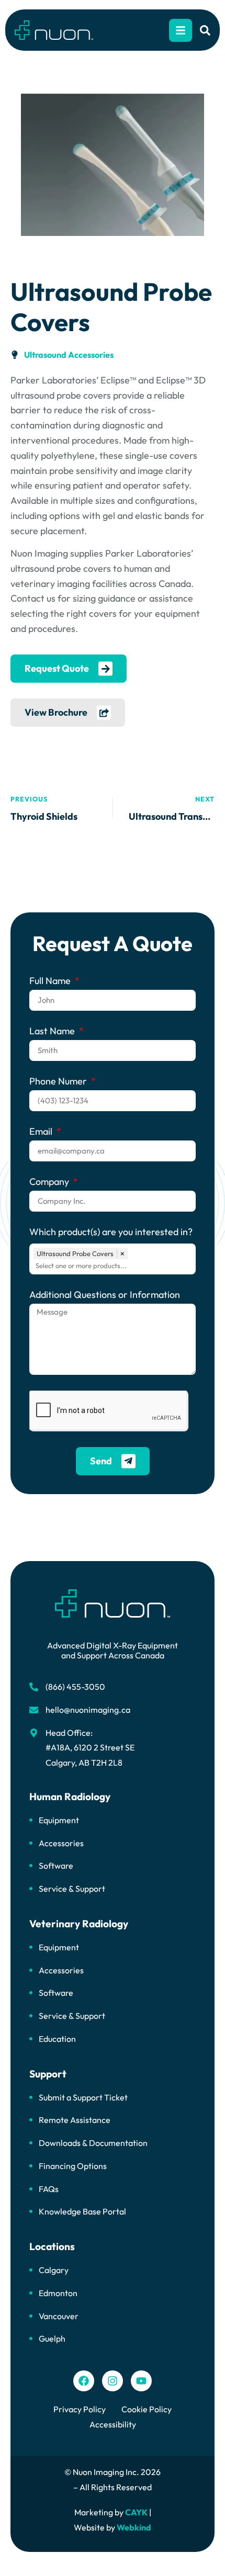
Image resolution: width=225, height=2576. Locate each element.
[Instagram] (113, 2381)
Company (50, 1182)
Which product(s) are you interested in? (111, 1233)
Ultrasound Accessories (69, 355)
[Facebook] (84, 2381)
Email (42, 1132)
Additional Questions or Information (105, 1295)
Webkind (134, 2527)
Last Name (53, 1032)
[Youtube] (141, 2381)
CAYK (136, 2512)
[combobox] (115, 1266)
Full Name (51, 981)
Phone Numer (59, 1082)
